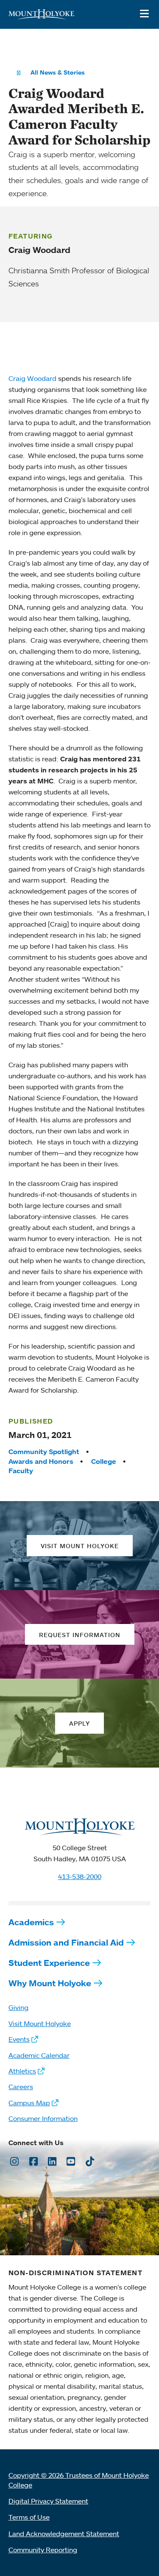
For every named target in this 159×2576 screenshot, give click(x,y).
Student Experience (49, 1963)
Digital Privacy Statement (48, 2501)
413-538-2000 (80, 1876)
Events (19, 2039)
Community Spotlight (44, 1452)
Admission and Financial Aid (66, 1942)
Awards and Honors (41, 1461)
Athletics (22, 2071)
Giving (18, 2007)
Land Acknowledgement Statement (64, 2534)
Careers (21, 2087)
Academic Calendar (39, 2055)
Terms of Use (29, 2517)
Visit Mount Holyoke (40, 2024)
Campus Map (29, 2103)
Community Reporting (43, 2550)
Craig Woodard (32, 378)
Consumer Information (43, 2118)
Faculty (21, 1471)
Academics (31, 1922)
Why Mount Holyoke (50, 1983)
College (104, 1461)
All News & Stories (58, 72)
